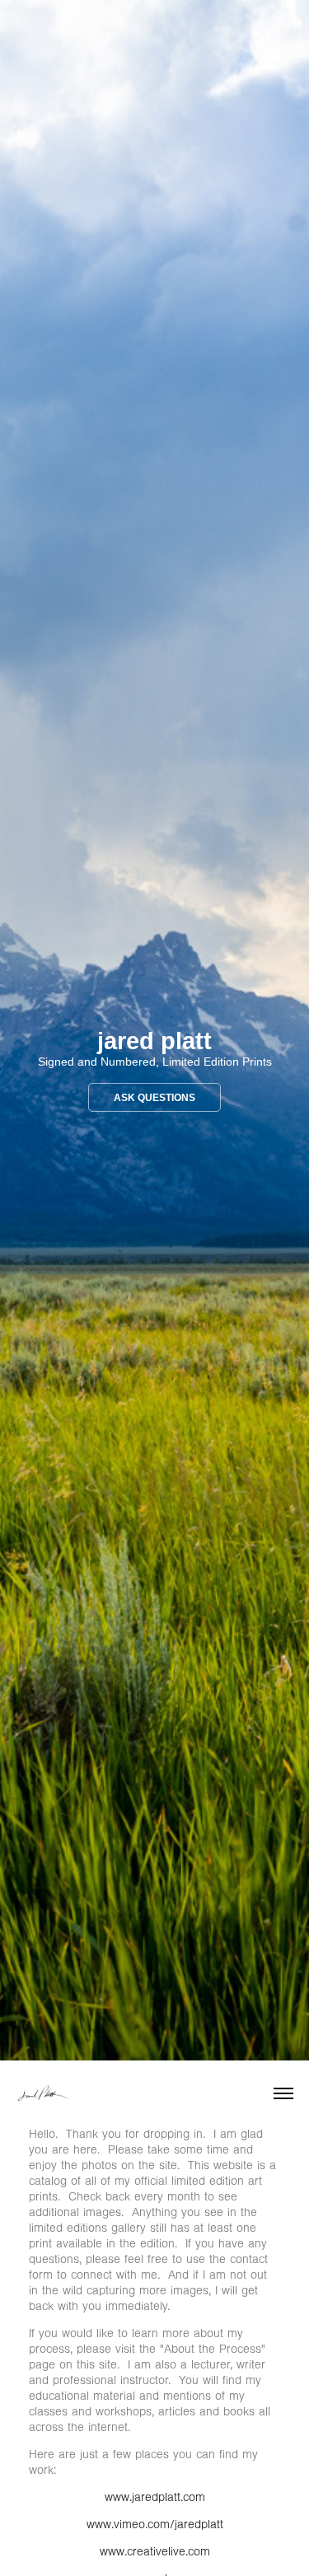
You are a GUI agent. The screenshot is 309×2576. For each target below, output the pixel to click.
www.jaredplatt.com (155, 2497)
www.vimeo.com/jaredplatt (155, 2525)
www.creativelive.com (155, 2552)
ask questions (154, 1098)
